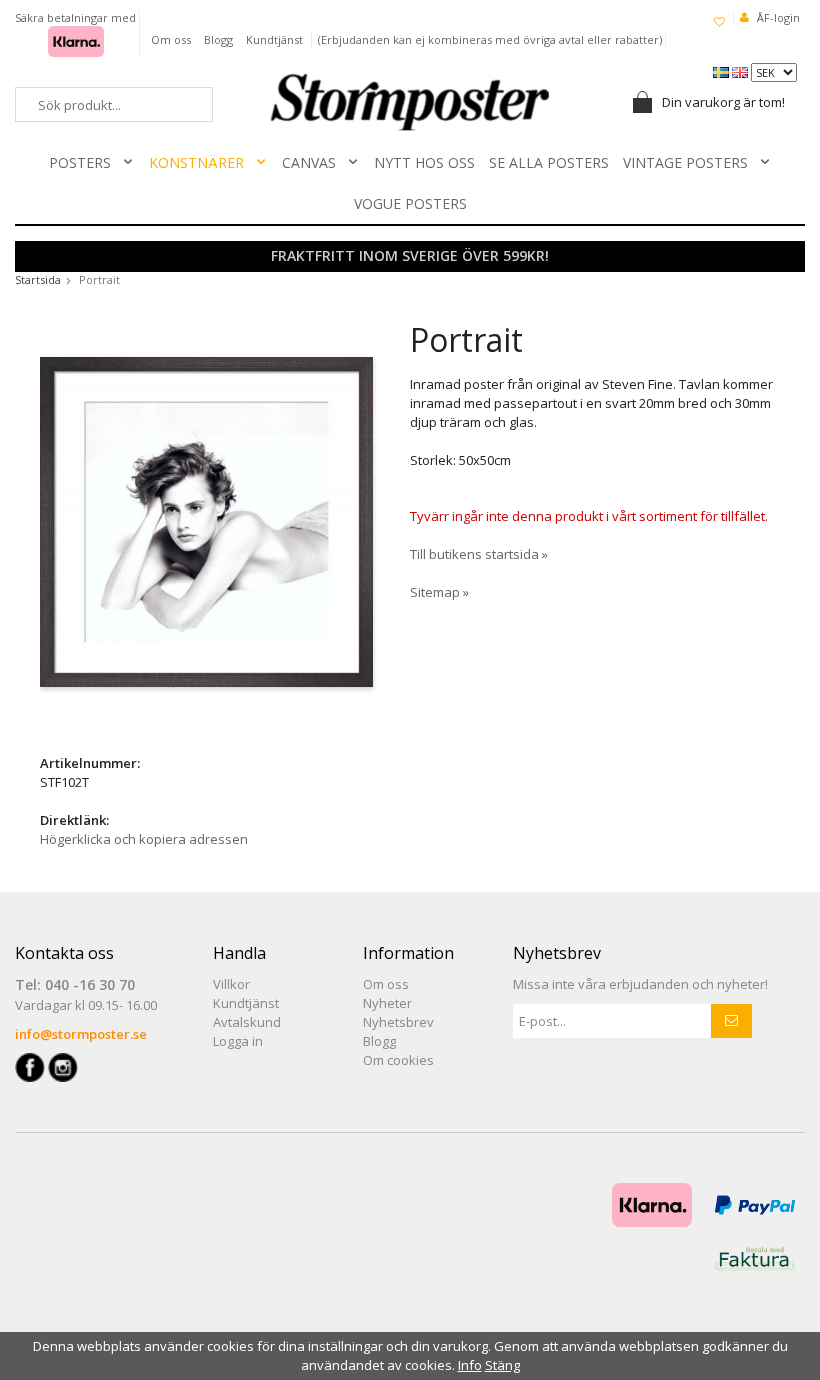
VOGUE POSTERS (410, 203)
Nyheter (387, 1003)
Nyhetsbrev (398, 1022)
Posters (80, 162)
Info (470, 1365)
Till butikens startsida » (479, 554)
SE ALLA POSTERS (549, 162)
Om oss (171, 39)
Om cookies (398, 1060)
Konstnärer (196, 162)
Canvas (309, 162)
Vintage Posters (685, 162)
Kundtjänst (274, 39)
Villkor (231, 984)
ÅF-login (778, 17)
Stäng (502, 1365)
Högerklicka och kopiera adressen (144, 839)
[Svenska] (722, 71)
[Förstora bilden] (206, 520)
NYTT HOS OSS (424, 162)
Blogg (218, 39)
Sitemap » (439, 592)
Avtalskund (247, 1022)
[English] (741, 71)
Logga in (238, 1041)
